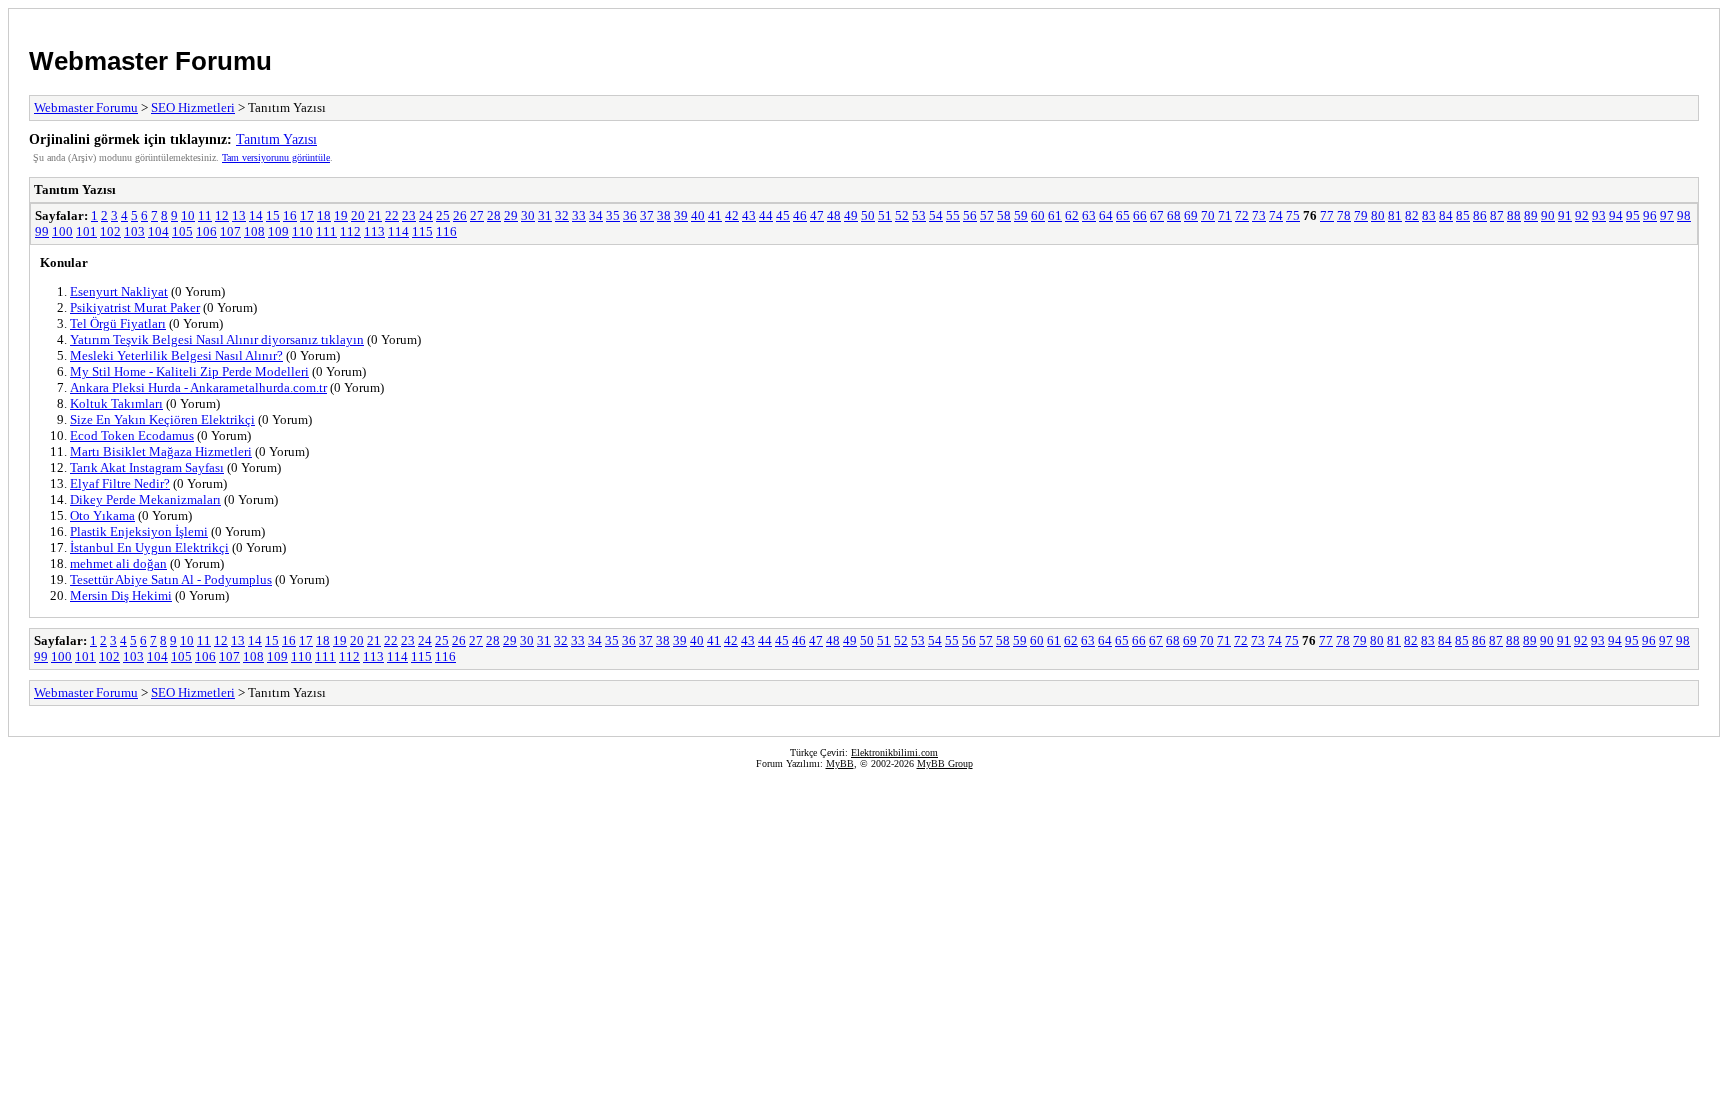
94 (1616, 215)
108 (254, 231)
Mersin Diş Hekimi (121, 595)
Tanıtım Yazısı (276, 139)
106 (206, 231)
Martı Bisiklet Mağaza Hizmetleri (161, 451)
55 (953, 215)
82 (1412, 215)
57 (987, 215)
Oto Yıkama (102, 515)
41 (715, 215)
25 (443, 215)
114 (398, 231)
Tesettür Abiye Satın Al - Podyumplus (171, 579)
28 (494, 215)
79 (1361, 215)
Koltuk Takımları (116, 403)
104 (158, 231)
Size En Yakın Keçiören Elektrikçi (162, 419)
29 (511, 215)
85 (1463, 215)
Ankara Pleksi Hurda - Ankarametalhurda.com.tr (198, 387)
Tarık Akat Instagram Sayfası (147, 467)
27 (477, 215)
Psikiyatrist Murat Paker (135, 307)
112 (350, 231)
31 (545, 215)
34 (596, 215)
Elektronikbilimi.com (894, 752)
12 (222, 215)
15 (273, 215)
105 (182, 231)
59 (1021, 215)
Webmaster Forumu (150, 61)
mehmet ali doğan (118, 563)
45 (783, 215)
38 (664, 215)
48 (834, 215)
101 (86, 231)
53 (919, 215)
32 (562, 215)
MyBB (840, 763)
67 (1157, 215)
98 (1684, 215)
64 (1106, 215)
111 (326, 231)
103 (134, 231)
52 (902, 215)
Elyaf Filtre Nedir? (120, 483)
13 (239, 215)
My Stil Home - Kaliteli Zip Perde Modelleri (189, 371)
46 (800, 215)
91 (1565, 215)
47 (817, 215)
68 (1174, 215)
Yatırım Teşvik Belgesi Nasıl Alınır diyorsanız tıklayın (217, 339)
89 (1531, 215)
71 (1225, 215)
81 (1395, 215)
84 (1446, 215)
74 (1276, 215)
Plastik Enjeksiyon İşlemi (139, 531)
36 (630, 215)
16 (290, 215)
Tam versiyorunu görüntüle (276, 157)
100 (62, 231)
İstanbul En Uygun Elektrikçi (149, 547)
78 (1344, 215)
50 (868, 215)
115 (422, 231)
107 (230, 231)
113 (374, 231)
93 (1599, 215)
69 (1191, 215)
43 (749, 215)
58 (1004, 215)
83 (1429, 215)
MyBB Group (945, 763)
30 (528, 215)
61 (1055, 215)
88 (1514, 215)
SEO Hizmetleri (193, 107)
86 (1480, 215)
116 (446, 231)
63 (1089, 215)
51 (885, 215)
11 (205, 215)
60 (1038, 215)
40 (698, 215)
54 (936, 215)
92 (1582, 215)
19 (341, 215)
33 (579, 215)
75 (1293, 215)
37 (647, 215)
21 (375, 215)
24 (426, 215)
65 (1123, 215)
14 (256, 215)
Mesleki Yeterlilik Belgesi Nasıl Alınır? (176, 355)
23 (409, 215)
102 (110, 231)
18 (324, 215)
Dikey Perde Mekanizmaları (145, 499)
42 (732, 215)
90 (1548, 215)
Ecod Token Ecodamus (132, 435)
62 (1072, 215)
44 (766, 215)
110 (302, 231)
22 (392, 215)
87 (1497, 215)
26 (460, 215)
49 (851, 215)
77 (1327, 215)
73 (1259, 215)
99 (42, 231)
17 (307, 215)
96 (1650, 215)
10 (188, 215)
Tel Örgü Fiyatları (118, 323)
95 (1633, 215)
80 (1378, 215)
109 (278, 231)
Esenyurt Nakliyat (119, 291)
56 (970, 215)
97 (1667, 215)
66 (1140, 215)
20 (358, 215)
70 (1208, 215)
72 (1242, 215)
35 (613, 215)
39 (681, 215)
